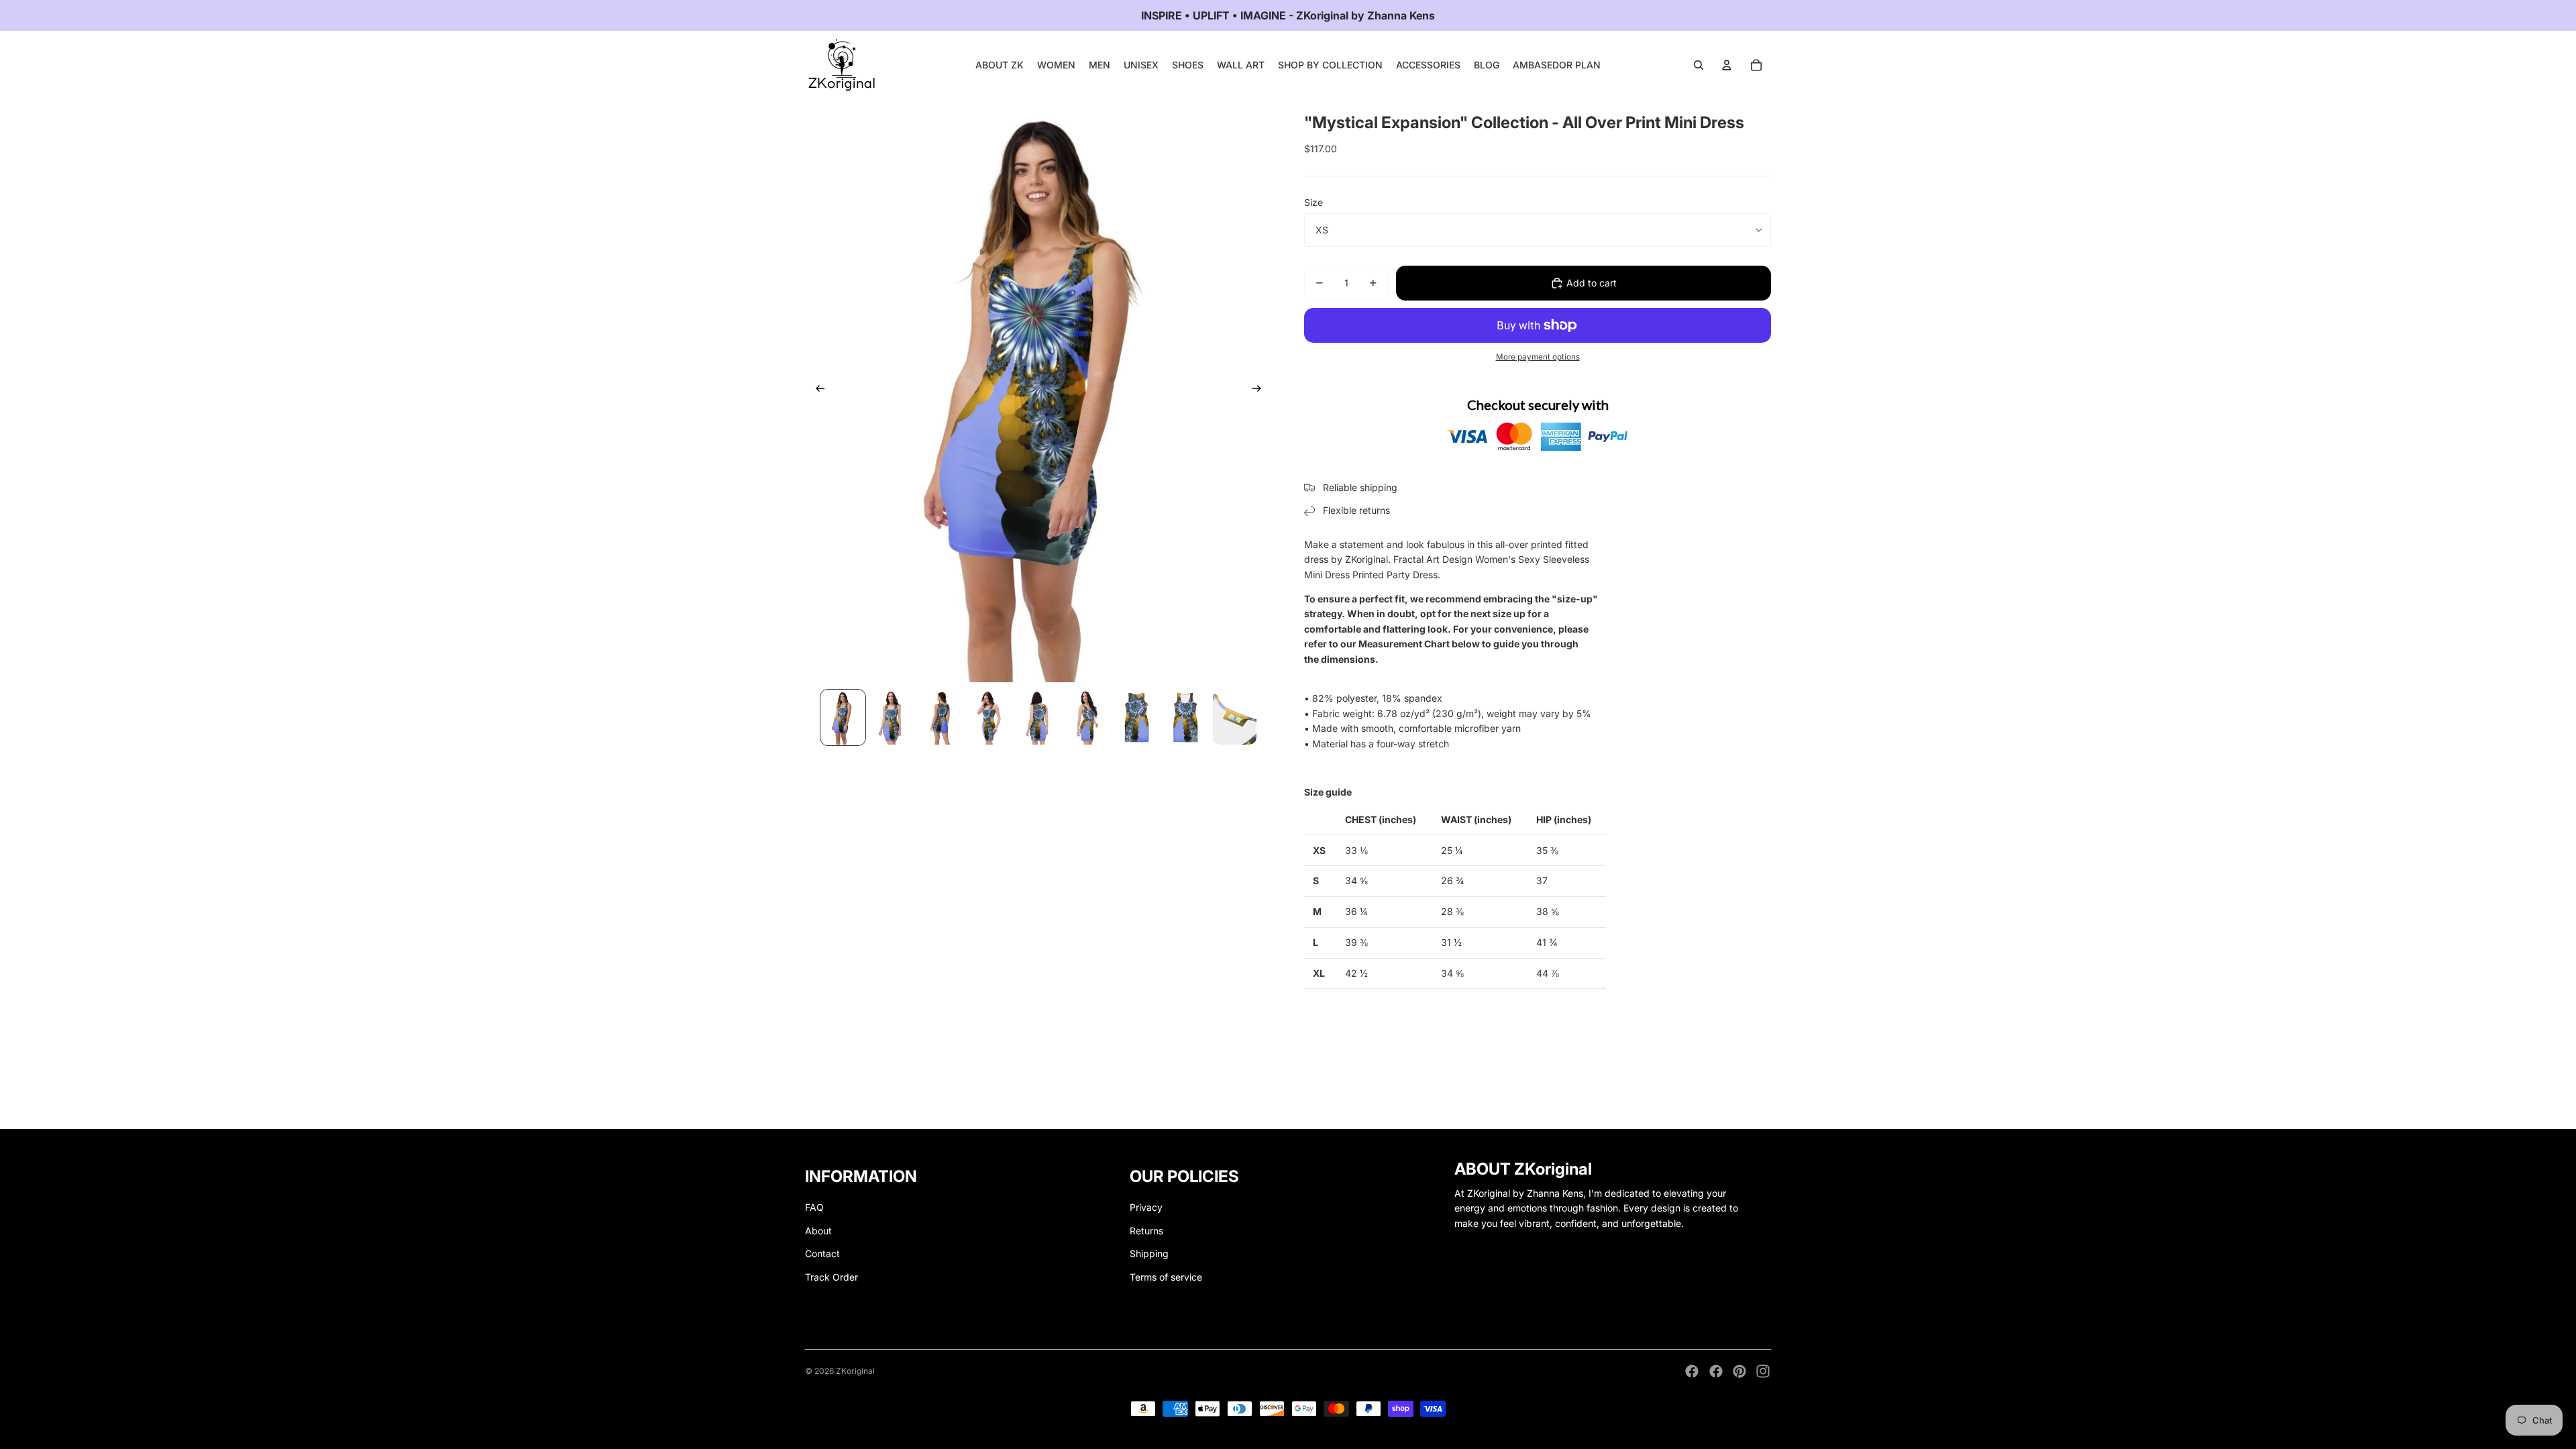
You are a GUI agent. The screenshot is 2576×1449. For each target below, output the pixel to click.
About (818, 1231)
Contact (822, 1253)
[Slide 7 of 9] (1137, 717)
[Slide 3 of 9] (941, 717)
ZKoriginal (855, 1371)
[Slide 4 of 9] (990, 717)
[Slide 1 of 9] (843, 717)
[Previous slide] (816, 390)
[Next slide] (1261, 390)
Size (1313, 202)
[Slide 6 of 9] (1088, 717)
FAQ (814, 1207)
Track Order (831, 1277)
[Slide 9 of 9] (1235, 717)
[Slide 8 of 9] (1186, 717)
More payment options (1538, 357)
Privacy (1146, 1207)
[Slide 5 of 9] (1039, 717)
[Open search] (1699, 65)
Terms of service (1166, 1277)
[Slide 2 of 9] (892, 717)
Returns (1146, 1231)
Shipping (1149, 1253)
